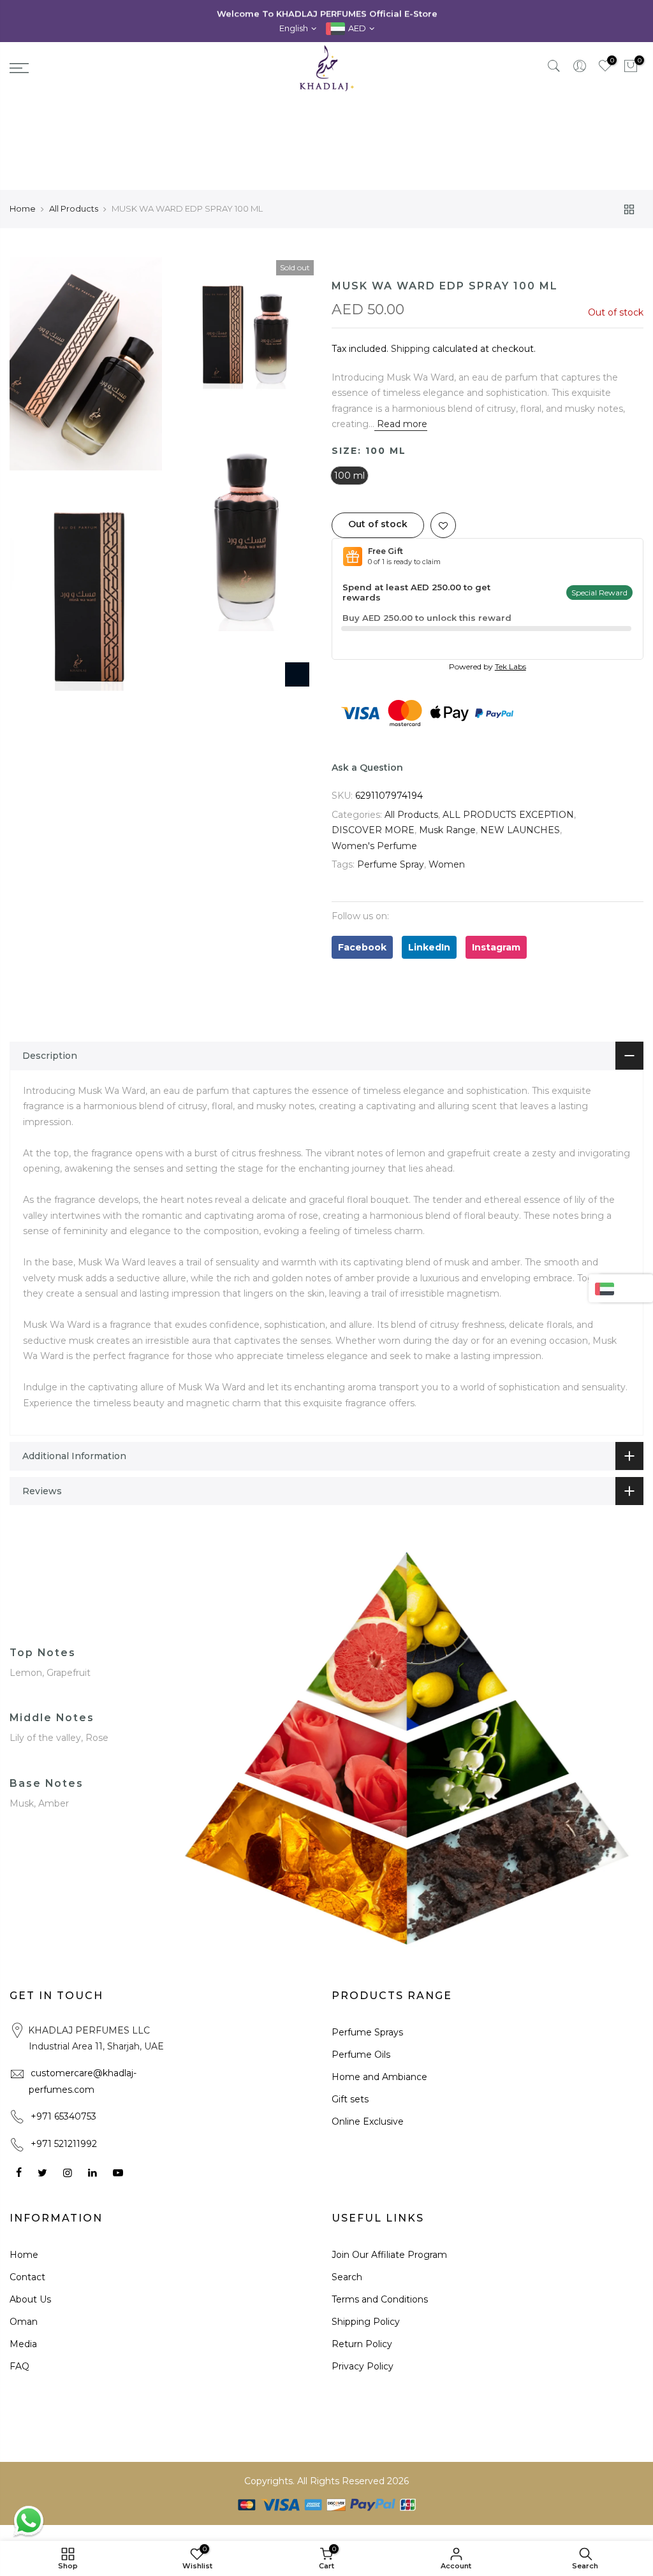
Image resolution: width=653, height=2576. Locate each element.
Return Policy (362, 2344)
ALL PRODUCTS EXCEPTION (508, 815)
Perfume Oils (361, 2055)
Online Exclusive (368, 2121)
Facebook (362, 947)
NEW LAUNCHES (520, 830)
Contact (27, 2277)
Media (23, 2344)
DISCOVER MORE (373, 830)
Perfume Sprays (367, 2032)
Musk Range (447, 830)
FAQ (19, 2366)
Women (447, 864)
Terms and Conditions (380, 2299)
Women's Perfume (374, 846)
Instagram (496, 947)
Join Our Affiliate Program (389, 2255)
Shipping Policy (366, 2322)
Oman (24, 2322)
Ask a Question (367, 768)
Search (347, 2277)
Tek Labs (510, 666)
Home (23, 208)
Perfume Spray (391, 864)
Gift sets (350, 2099)
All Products (74, 208)
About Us (30, 2299)
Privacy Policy (363, 2366)
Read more (401, 424)
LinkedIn (429, 947)
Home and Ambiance (379, 2077)
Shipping (410, 349)
